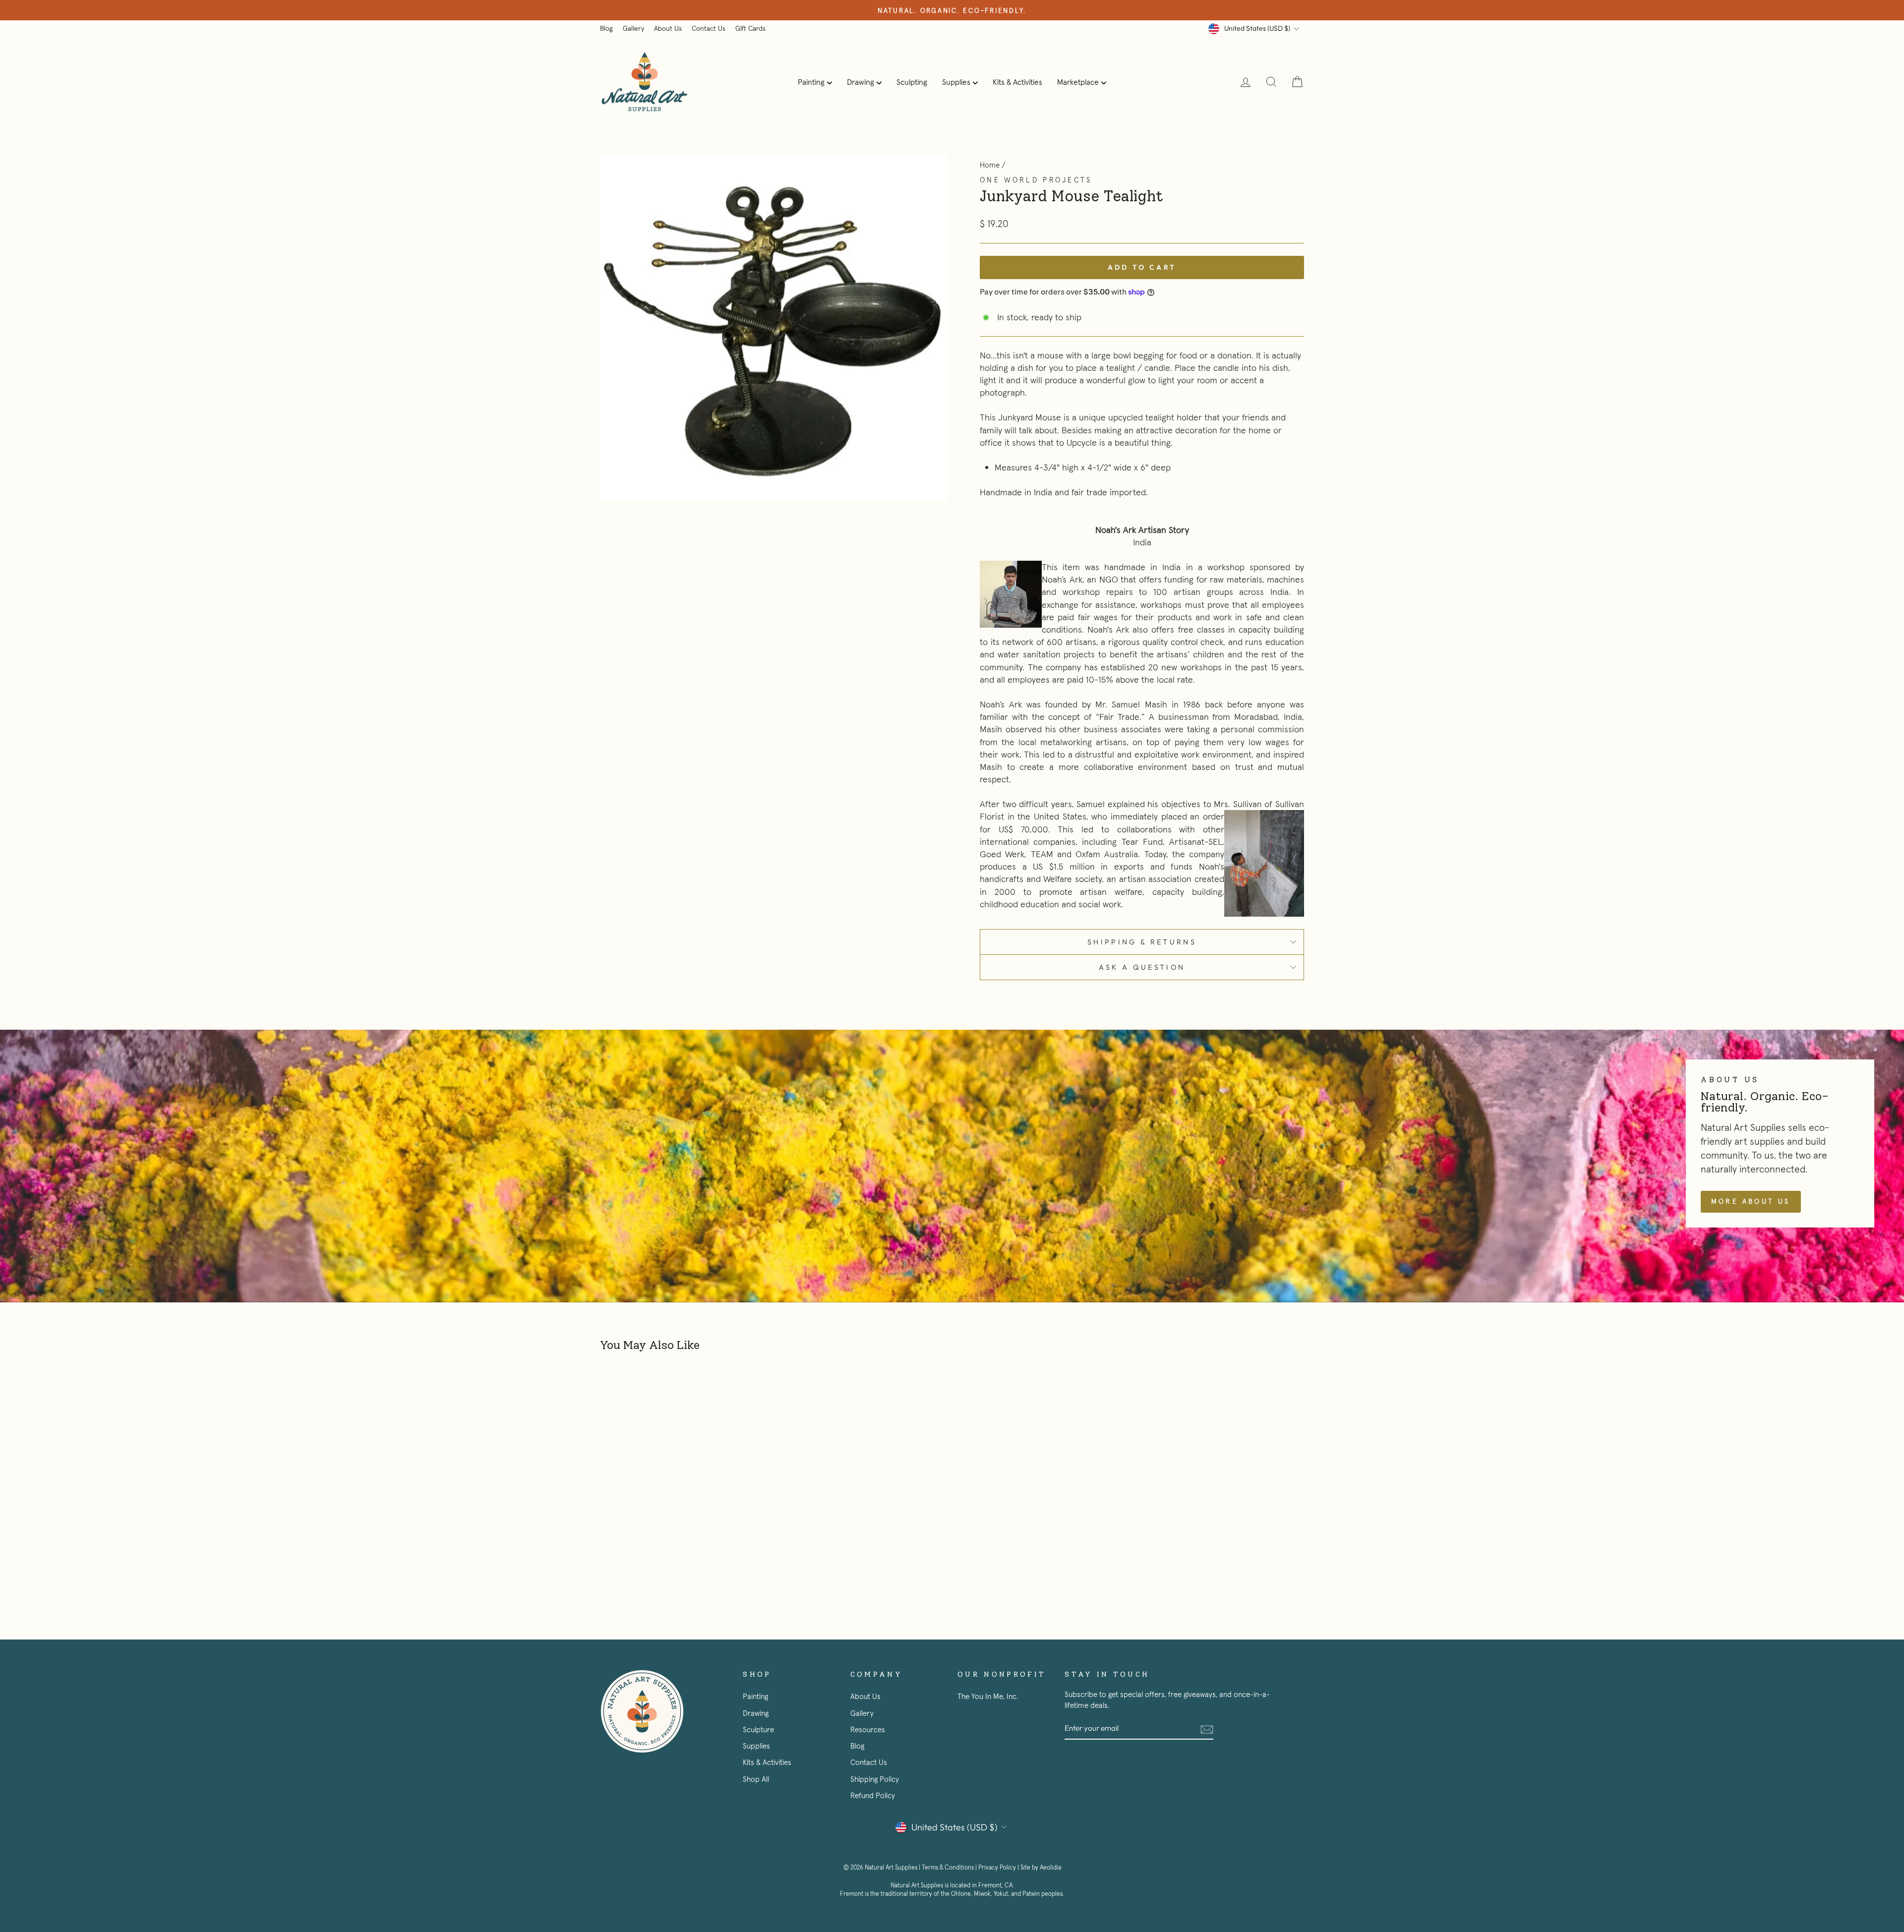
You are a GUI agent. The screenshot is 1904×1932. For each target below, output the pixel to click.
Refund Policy (873, 1795)
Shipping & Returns (1142, 942)
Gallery (633, 28)
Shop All (756, 1779)
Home (990, 165)
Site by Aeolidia (1041, 1868)
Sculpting (912, 82)
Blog (606, 28)
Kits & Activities (1017, 82)
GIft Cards (750, 28)
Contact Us (709, 28)
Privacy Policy (997, 1868)
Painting (811, 82)
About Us (668, 28)
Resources (868, 1729)
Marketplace (1078, 82)
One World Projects (1036, 180)
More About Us (1751, 1201)
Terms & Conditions (948, 1868)
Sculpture (758, 1729)
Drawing (861, 82)
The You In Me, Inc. (988, 1696)
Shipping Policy (875, 1779)
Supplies (956, 82)
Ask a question (1142, 967)
